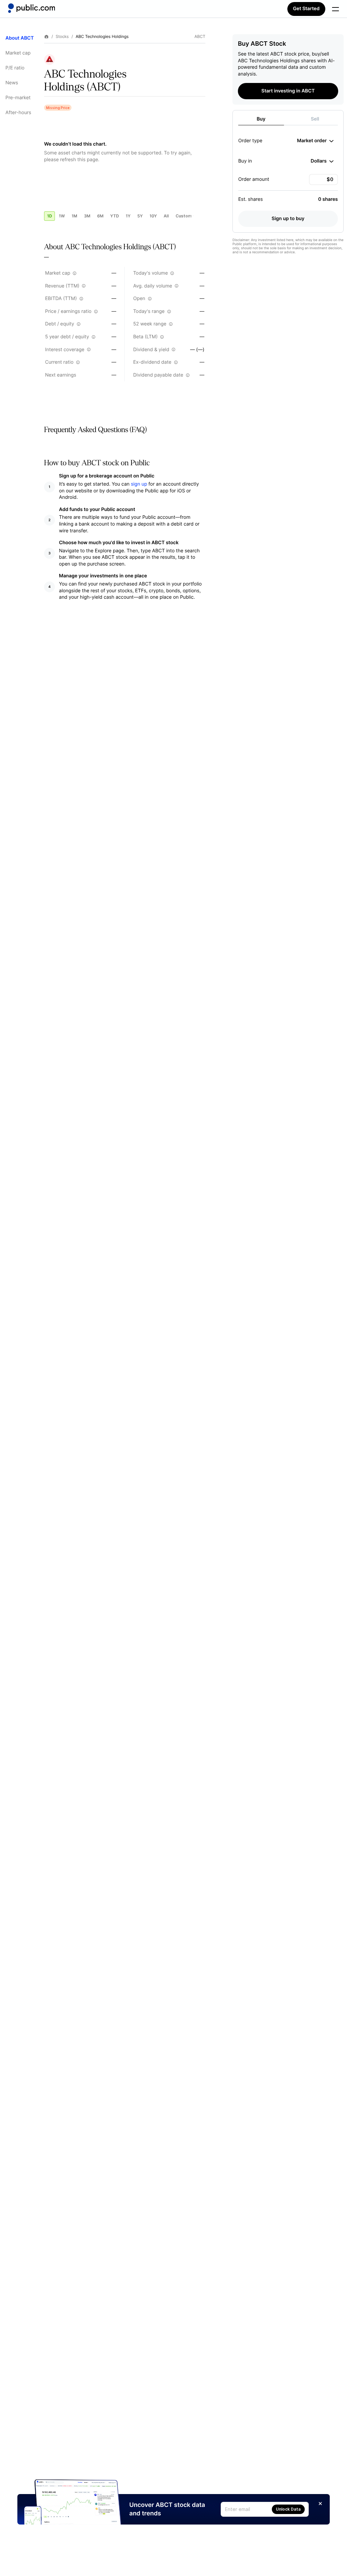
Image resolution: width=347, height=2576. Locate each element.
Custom (184, 216)
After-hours (18, 113)
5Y (140, 216)
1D (49, 216)
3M (87, 216)
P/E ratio (15, 68)
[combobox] (315, 141)
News (12, 83)
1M (74, 216)
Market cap (18, 53)
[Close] (320, 2504)
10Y (153, 216)
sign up (139, 484)
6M (100, 216)
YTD (115, 216)
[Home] (32, 8)
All (166, 216)
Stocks (62, 37)
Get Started (306, 9)
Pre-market (18, 98)
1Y (128, 216)
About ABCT (20, 38)
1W (62, 216)
